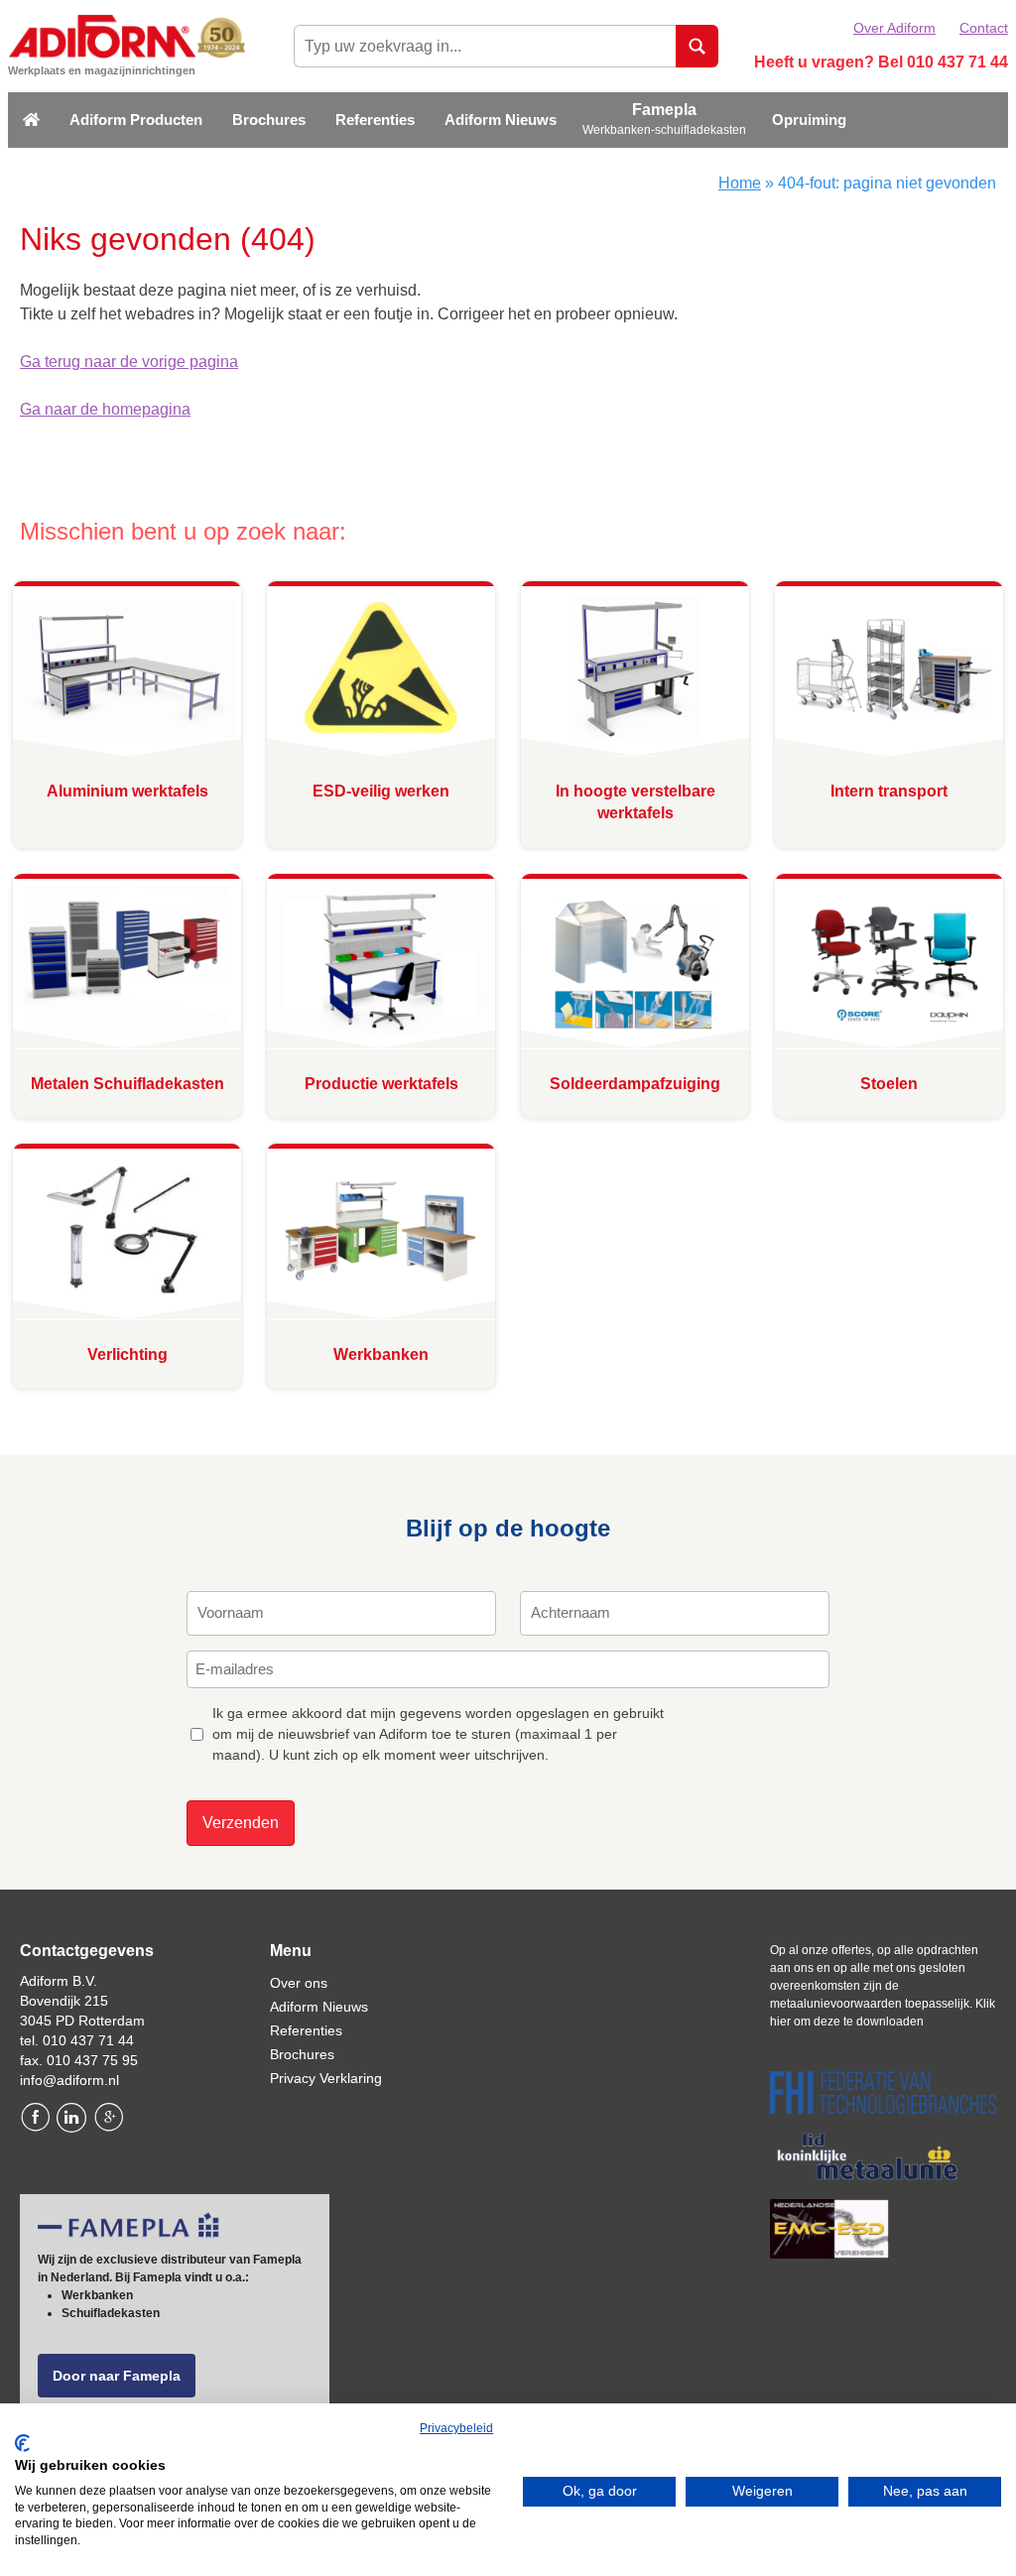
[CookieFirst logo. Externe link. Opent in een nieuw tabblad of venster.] (22, 2443)
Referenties (375, 120)
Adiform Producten (136, 120)
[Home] (31, 121)
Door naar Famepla (117, 2376)
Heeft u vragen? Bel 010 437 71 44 (881, 62)
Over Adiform (894, 28)
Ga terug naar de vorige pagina (129, 362)
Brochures (269, 120)
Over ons (299, 1983)
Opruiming (809, 120)
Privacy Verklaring (326, 2078)
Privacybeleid (456, 2428)
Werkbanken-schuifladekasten (664, 130)
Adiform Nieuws (501, 120)
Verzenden (241, 1823)
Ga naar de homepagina (105, 409)
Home (740, 183)
